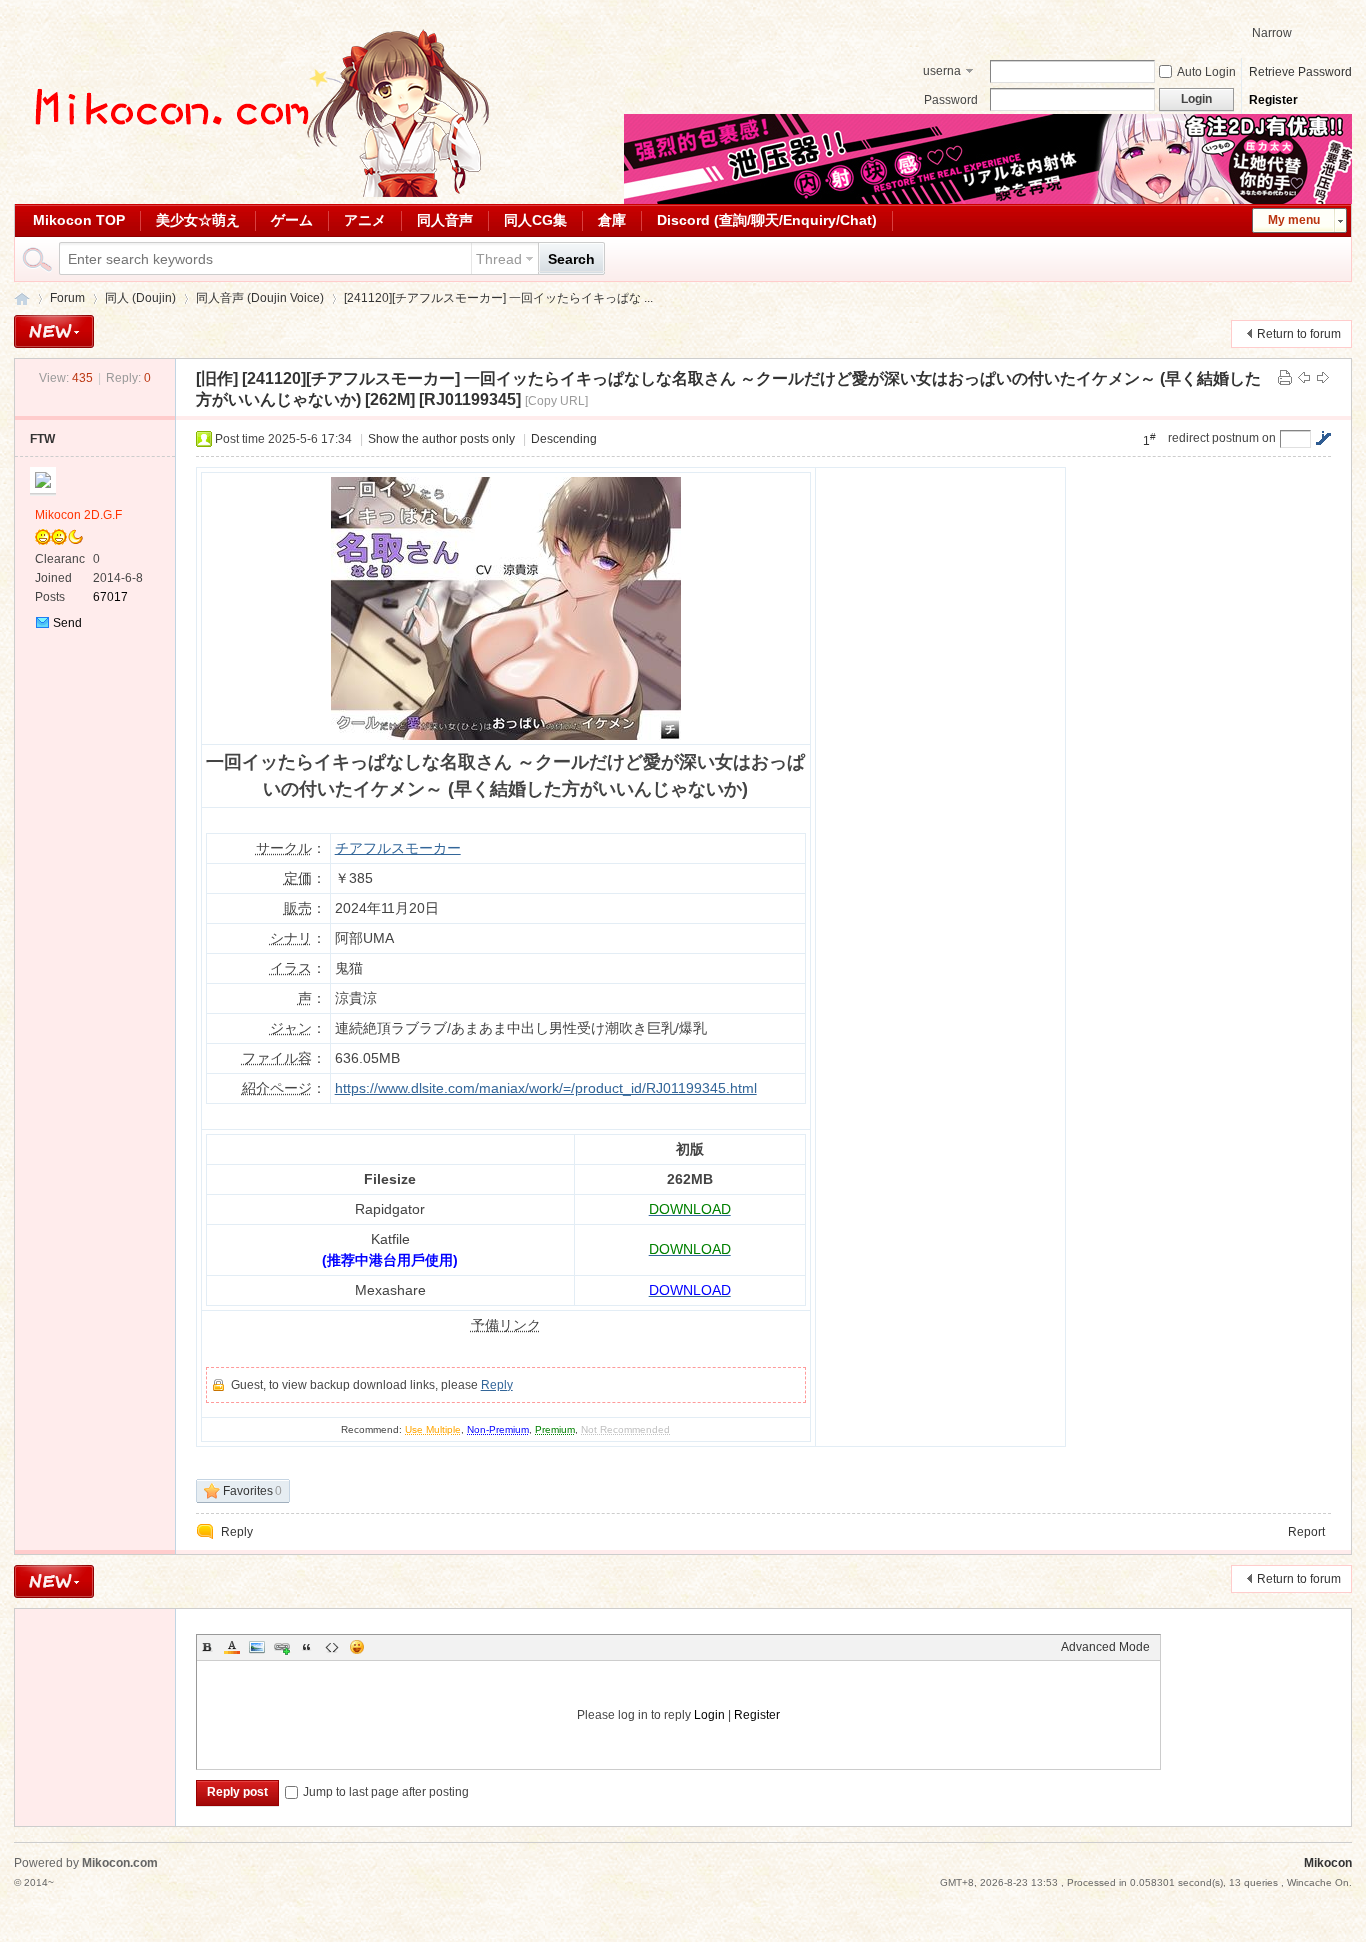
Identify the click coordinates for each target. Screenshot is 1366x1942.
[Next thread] (1323, 378)
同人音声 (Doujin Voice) (260, 298)
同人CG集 (535, 220)
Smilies (357, 1647)
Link (282, 1647)
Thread (499, 259)
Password (951, 100)
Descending (564, 439)
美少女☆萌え (198, 220)
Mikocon (22, 298)
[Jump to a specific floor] (1323, 438)
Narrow (1272, 33)
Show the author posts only (441, 439)
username (942, 73)
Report (1306, 1532)
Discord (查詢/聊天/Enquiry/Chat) (767, 220)
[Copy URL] (556, 401)
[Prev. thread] (1304, 378)
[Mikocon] (254, 193)
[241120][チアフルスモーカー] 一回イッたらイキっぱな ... (498, 298)
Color (232, 1647)
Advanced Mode (1105, 1647)
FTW (42, 439)
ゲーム (292, 220)
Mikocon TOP (79, 220)
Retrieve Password (1300, 72)
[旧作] (217, 378)
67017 (110, 597)
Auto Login (1206, 72)
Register (1273, 100)
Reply (497, 1385)
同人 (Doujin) (140, 298)
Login (709, 1715)
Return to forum (1299, 334)
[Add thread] (54, 331)
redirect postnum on (1222, 438)
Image (257, 1647)
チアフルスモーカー (398, 848)
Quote (307, 1647)
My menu (1294, 220)
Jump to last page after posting (386, 1792)
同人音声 (445, 220)
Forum (67, 298)
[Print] (1285, 378)
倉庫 (612, 220)
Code (332, 1647)
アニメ (365, 220)
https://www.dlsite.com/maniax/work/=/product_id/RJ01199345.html (546, 1088)
